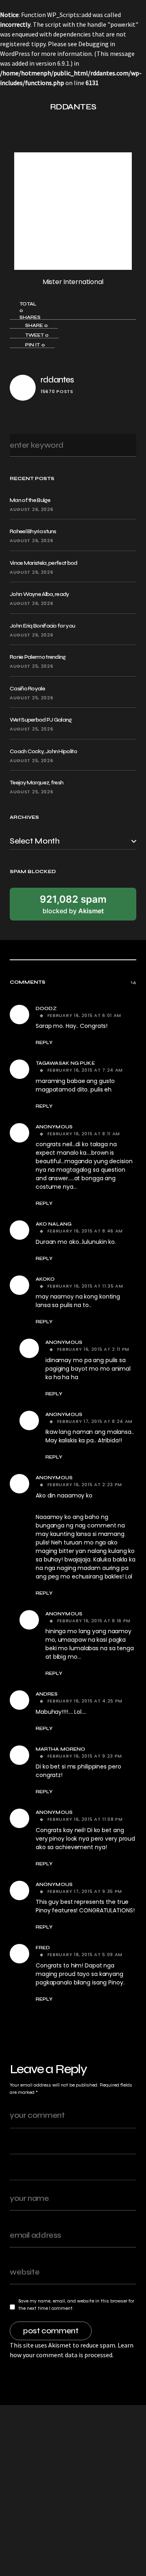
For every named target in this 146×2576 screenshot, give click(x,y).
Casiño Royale (27, 689)
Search (128, 445)
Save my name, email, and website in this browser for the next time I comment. (76, 2305)
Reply (44, 1042)
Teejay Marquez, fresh (36, 783)
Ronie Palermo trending (38, 657)
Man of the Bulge (30, 500)
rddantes (57, 380)
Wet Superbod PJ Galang (41, 720)
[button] (13, 107)
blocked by (73, 904)
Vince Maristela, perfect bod (43, 563)
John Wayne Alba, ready (40, 594)
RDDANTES (73, 107)
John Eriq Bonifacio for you (42, 626)
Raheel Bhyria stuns (33, 531)
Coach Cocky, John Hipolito (43, 751)
